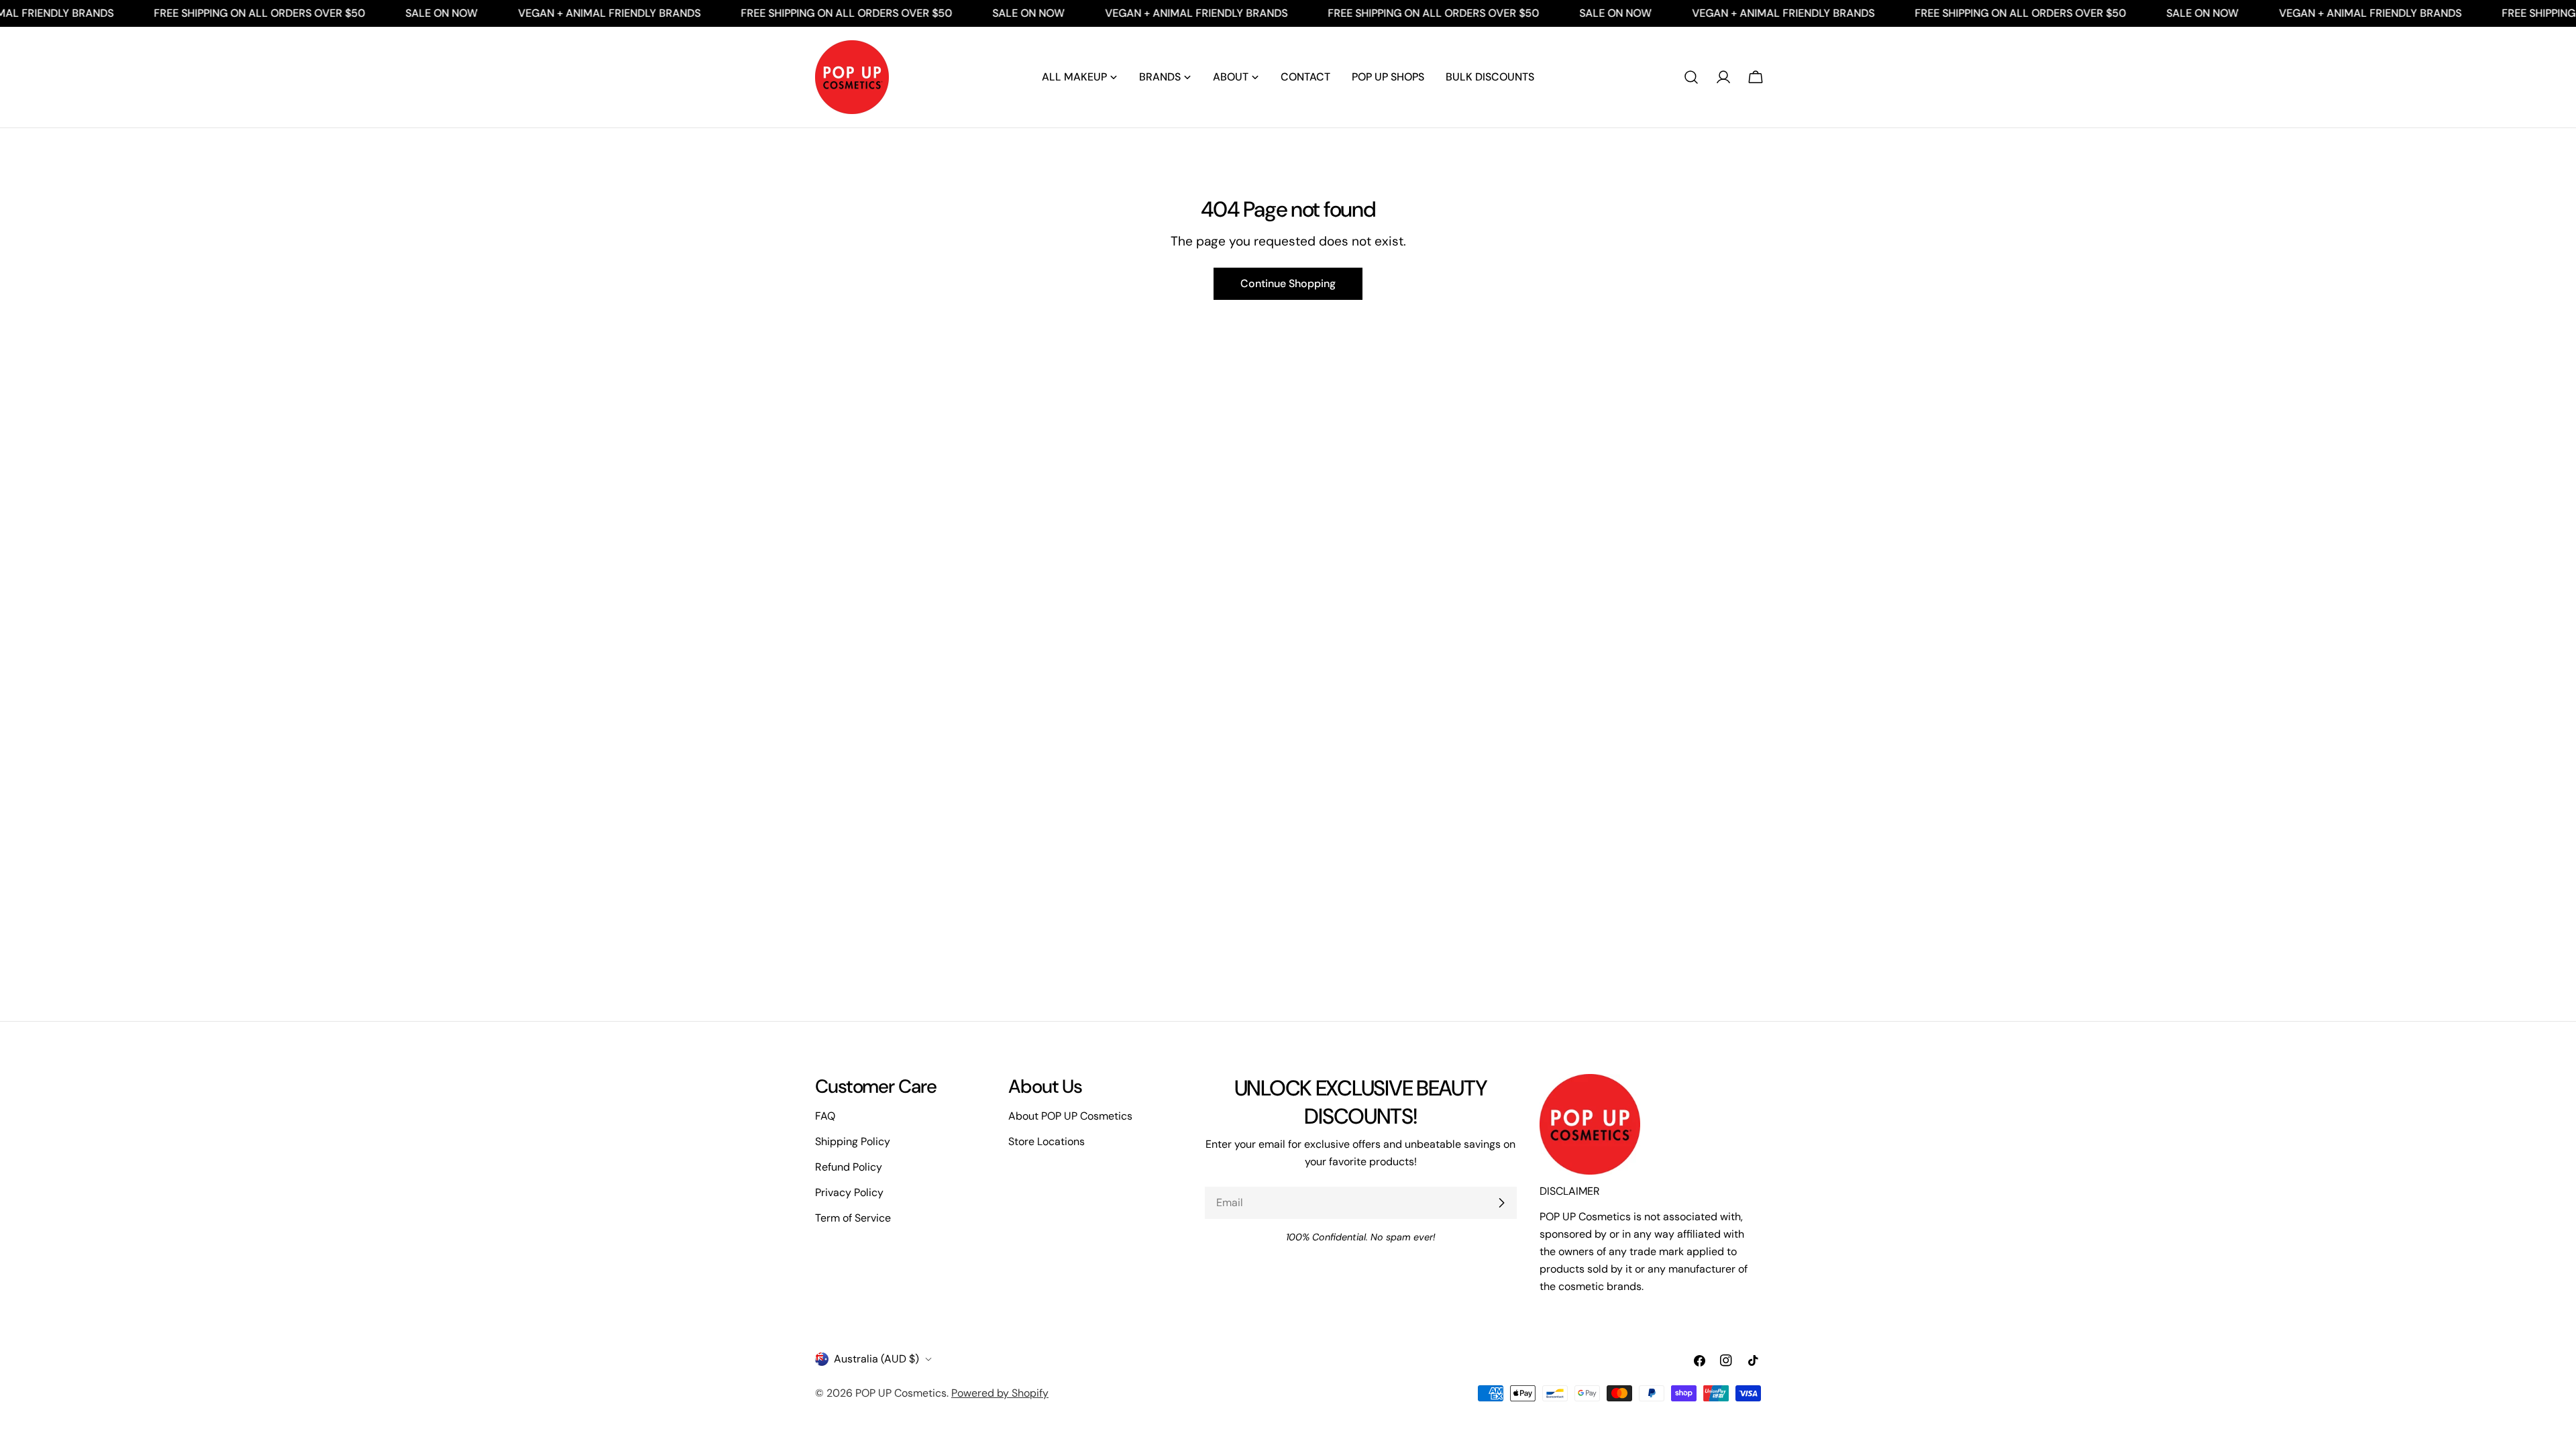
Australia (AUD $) (876, 1359)
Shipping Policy (853, 1141)
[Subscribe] (1501, 1203)
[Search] (1691, 77)
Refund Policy (849, 1167)
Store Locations (1046, 1141)
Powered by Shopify (1000, 1393)
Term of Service (853, 1218)
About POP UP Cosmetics (1070, 1116)
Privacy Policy (849, 1192)
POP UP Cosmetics (901, 1393)
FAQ (825, 1116)
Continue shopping (1288, 283)
